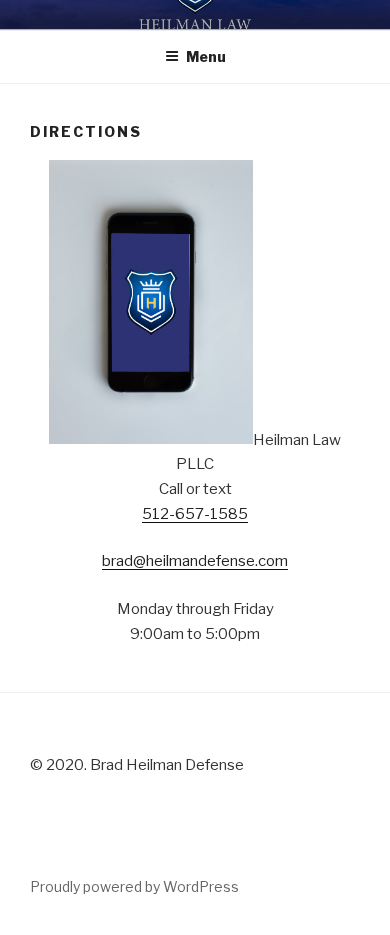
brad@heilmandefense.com (195, 561)
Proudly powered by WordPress (134, 886)
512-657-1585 (195, 514)
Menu (206, 56)
